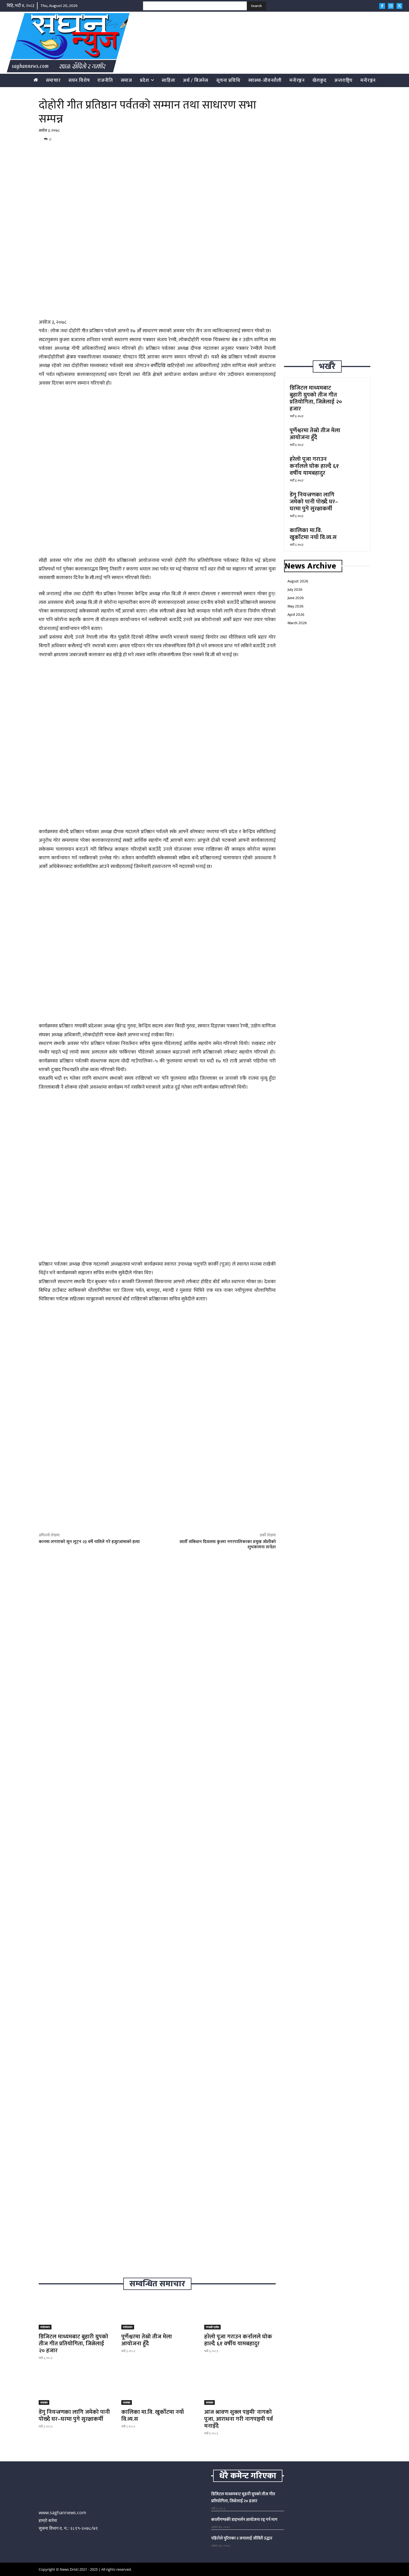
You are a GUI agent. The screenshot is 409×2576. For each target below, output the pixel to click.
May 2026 (295, 606)
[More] (270, 139)
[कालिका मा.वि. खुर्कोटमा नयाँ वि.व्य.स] (157, 2387)
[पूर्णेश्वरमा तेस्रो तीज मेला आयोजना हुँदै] (157, 2311)
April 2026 (296, 615)
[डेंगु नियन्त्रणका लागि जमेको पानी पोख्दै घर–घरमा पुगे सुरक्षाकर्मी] (74, 2387)
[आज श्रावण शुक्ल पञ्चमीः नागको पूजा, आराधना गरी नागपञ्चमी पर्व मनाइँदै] (240, 2387)
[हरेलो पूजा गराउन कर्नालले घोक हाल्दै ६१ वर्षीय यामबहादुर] (240, 2311)
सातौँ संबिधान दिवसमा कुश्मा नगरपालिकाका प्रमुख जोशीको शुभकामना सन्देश (228, 1544)
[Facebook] (382, 6)
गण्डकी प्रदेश (212, 2327)
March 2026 (297, 623)
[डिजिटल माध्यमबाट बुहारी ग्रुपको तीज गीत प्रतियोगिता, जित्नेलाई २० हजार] (74, 2311)
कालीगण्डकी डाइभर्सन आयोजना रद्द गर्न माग (244, 2520)
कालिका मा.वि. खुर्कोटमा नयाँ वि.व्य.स (153, 2415)
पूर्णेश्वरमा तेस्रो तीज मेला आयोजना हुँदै (147, 2340)
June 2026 (296, 598)
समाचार (44, 2402)
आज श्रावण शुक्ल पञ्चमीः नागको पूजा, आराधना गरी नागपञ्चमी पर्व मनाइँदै (239, 2419)
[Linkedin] (244, 139)
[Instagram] (391, 6)
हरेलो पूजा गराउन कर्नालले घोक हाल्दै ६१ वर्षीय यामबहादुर (238, 2340)
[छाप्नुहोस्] (257, 139)
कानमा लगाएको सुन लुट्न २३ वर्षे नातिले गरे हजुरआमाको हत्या (89, 1542)
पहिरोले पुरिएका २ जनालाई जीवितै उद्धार (242, 2538)
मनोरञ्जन (45, 2327)
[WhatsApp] (231, 139)
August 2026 (298, 581)
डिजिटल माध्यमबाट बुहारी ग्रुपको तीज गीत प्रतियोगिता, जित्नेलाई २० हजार (73, 2344)
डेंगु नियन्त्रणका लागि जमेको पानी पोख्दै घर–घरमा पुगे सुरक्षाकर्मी (74, 2415)
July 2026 (295, 590)
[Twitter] (399, 6)
